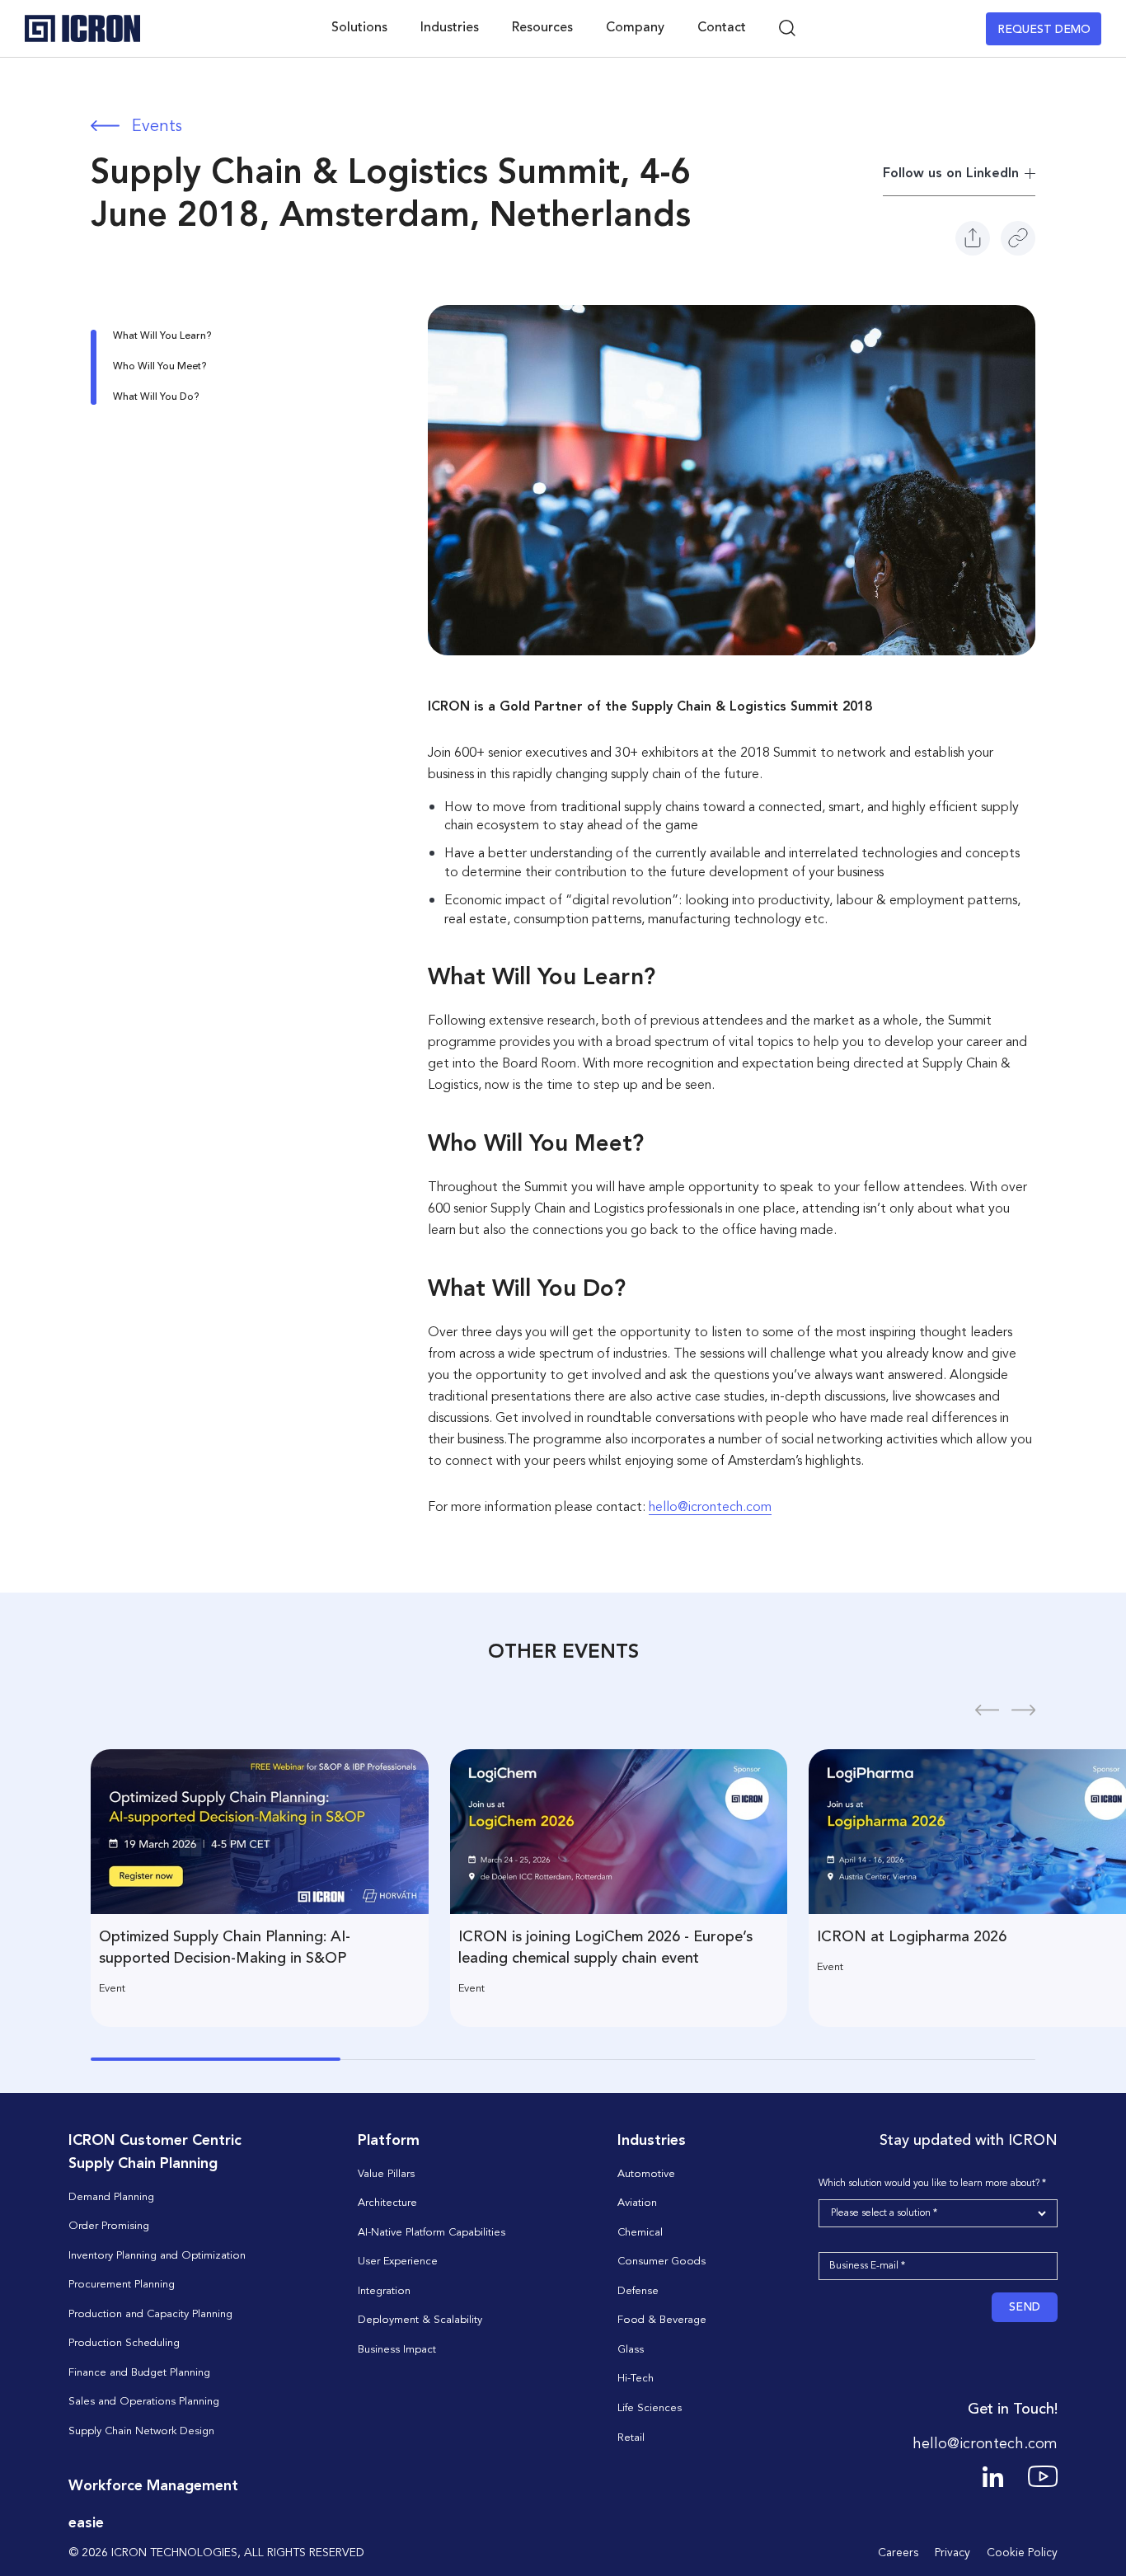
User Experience (398, 2262)
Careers (898, 2553)
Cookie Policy (1022, 2553)
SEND (1025, 2307)
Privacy (952, 2553)
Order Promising (109, 2226)
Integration (384, 2291)
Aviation (637, 2203)
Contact (722, 28)
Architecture (387, 2203)
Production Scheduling (124, 2343)
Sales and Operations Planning (144, 2402)
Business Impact (397, 2350)
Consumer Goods (662, 2262)
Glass (631, 2350)
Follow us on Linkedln (951, 174)
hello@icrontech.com (710, 1508)
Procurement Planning (122, 2285)
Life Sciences (650, 2408)
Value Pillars (386, 2174)
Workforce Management (153, 2486)
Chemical (640, 2233)
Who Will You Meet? (160, 367)
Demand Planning (111, 2197)
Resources (542, 28)
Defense (638, 2291)
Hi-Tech (636, 2379)
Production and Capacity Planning (150, 2314)
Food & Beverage (662, 2320)
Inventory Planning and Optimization (157, 2256)
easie (86, 2523)
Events (157, 127)
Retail (631, 2438)
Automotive (646, 2174)
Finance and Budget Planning (139, 2373)
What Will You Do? (156, 397)
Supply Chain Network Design (141, 2431)
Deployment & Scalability (420, 2320)
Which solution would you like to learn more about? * (932, 2184)
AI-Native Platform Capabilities (432, 2233)
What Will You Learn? (162, 336)
